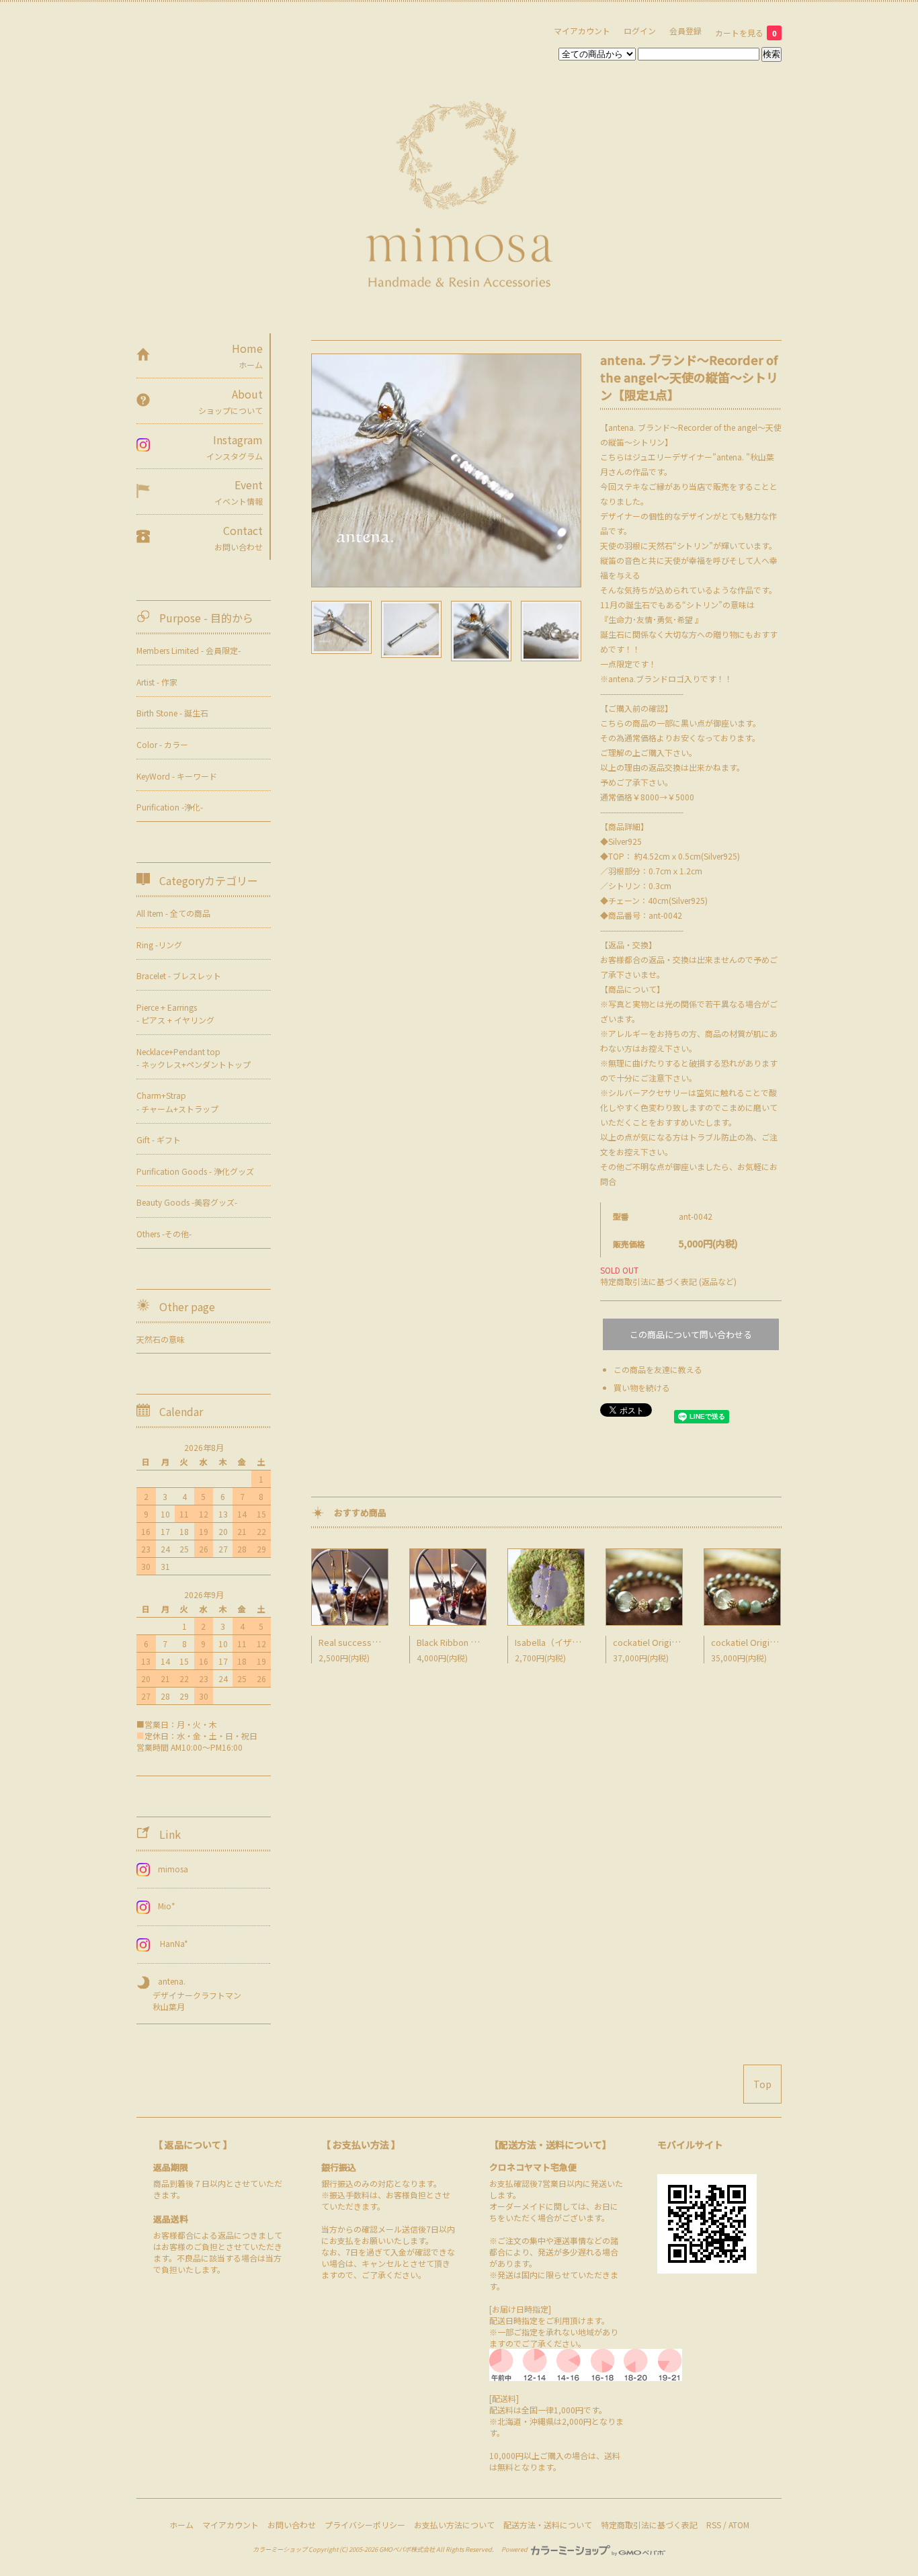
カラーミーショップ (280, 2549)
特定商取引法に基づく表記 (649, 2525)
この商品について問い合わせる (691, 1334)
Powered (515, 2549)
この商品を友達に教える (658, 1369)
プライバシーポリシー (365, 2525)
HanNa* (173, 1943)
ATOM (739, 2525)
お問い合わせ (292, 2525)
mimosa (173, 1869)
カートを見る (746, 33)
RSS (714, 2525)
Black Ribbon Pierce (457, 1642)
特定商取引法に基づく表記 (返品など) (668, 1281)
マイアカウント (582, 31)
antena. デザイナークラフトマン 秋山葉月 (189, 1994)
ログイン (640, 31)
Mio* (167, 1906)
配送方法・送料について (548, 2525)
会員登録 (685, 31)
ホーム (181, 2525)
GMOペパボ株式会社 (407, 2549)
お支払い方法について (454, 2525)
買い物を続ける (642, 1387)
